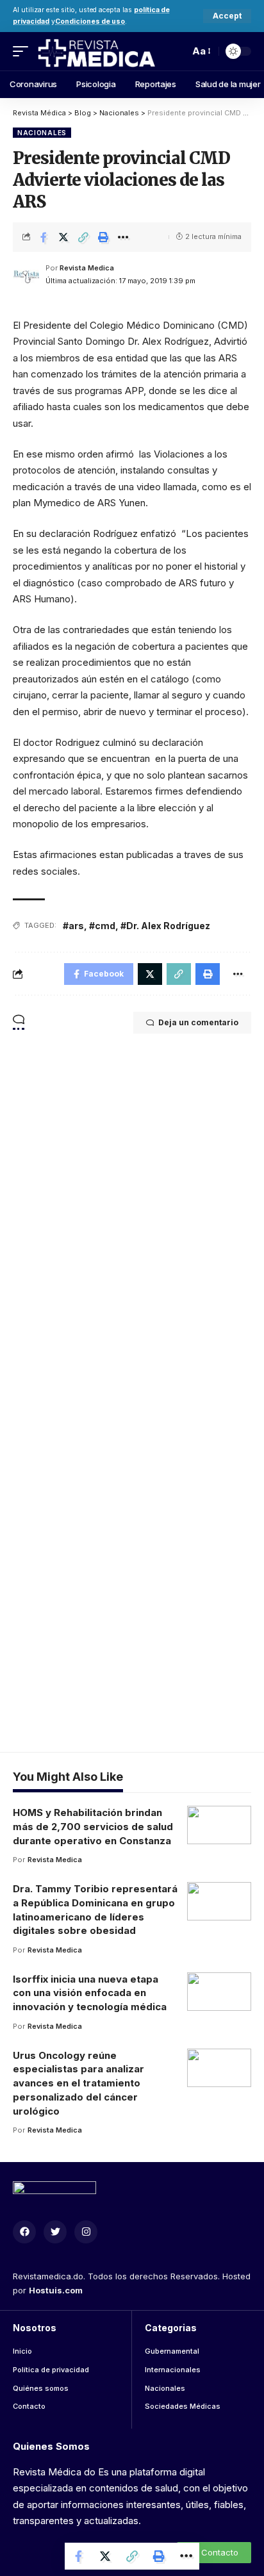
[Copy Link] (83, 237)
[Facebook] (24, 2232)
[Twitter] (55, 2232)
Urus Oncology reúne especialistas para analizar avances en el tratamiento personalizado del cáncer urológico (78, 2083)
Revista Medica (87, 268)
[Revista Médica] (96, 51)
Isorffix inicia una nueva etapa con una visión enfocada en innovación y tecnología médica (90, 1993)
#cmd (102, 926)
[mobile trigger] (24, 51)
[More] (123, 237)
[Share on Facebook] (44, 237)
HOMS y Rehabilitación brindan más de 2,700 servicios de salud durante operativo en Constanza (93, 1827)
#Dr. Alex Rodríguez (165, 926)
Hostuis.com (56, 2290)
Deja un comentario (198, 1022)
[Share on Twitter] (63, 237)
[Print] (103, 237)
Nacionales (42, 133)
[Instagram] (86, 2232)
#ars (73, 926)
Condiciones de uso (90, 21)
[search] (176, 51)
